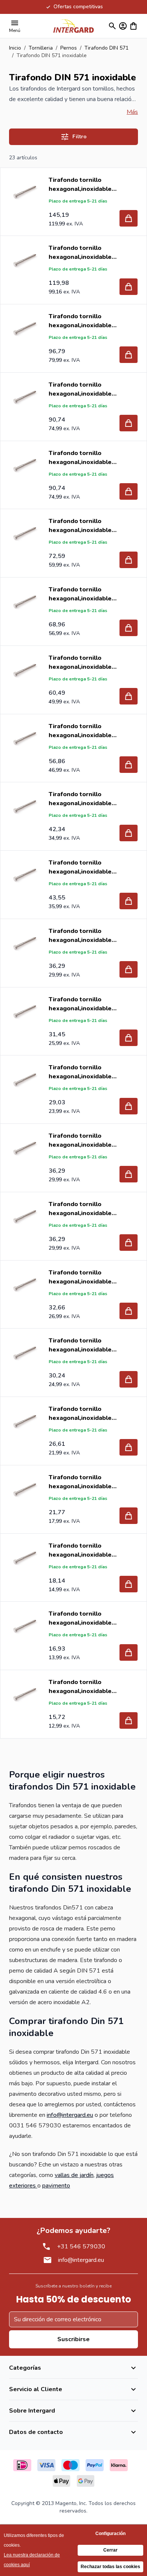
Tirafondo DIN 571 (106, 48)
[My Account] (123, 26)
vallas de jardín (74, 2175)
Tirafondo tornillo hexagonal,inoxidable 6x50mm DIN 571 (80, 1482)
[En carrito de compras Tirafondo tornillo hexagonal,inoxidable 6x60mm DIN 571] (129, 1447)
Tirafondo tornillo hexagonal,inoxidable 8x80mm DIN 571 (80, 663)
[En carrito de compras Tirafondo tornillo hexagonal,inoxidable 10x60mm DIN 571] (129, 491)
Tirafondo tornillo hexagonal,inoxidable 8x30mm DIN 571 (80, 1072)
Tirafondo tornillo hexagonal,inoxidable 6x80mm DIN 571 (80, 1277)
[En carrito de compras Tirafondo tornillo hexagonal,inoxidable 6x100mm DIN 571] (129, 1174)
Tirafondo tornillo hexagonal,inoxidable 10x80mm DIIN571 (80, 321)
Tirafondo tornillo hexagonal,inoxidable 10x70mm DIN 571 (80, 389)
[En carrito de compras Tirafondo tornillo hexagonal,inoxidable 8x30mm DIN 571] (129, 1106)
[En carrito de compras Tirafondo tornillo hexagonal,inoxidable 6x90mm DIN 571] (129, 1243)
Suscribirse (73, 2339)
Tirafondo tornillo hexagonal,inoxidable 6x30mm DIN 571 (80, 1687)
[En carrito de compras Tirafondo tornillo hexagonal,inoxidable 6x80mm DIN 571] (129, 1311)
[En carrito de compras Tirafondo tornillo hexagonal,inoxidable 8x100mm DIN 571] (129, 560)
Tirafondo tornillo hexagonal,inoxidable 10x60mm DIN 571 (80, 458)
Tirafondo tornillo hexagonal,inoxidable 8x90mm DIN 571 (80, 594)
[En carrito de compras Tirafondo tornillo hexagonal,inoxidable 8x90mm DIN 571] (129, 628)
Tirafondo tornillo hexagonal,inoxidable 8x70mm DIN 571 (80, 731)
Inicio (15, 48)
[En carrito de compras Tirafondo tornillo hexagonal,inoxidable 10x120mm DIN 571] (129, 218)
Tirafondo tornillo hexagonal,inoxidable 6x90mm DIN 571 (80, 1209)
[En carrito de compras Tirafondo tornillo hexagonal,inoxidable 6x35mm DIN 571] (129, 1652)
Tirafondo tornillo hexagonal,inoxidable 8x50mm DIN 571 (80, 867)
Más (132, 112)
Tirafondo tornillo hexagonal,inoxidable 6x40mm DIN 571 (80, 1550)
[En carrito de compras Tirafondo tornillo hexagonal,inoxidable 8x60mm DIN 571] (129, 833)
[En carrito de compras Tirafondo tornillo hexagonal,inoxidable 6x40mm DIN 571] (129, 1584)
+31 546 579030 (81, 2246)
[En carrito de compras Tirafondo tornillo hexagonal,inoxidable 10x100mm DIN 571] (129, 287)
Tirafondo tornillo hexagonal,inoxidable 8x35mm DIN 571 (80, 1004)
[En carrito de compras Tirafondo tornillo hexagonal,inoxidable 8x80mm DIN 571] (129, 696)
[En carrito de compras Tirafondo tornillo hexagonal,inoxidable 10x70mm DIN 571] (129, 423)
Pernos (69, 48)
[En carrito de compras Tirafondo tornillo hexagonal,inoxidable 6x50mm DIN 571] (129, 1516)
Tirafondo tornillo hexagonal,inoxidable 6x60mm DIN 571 (80, 1414)
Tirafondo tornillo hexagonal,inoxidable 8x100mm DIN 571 (80, 526)
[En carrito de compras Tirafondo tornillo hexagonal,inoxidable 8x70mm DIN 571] (129, 765)
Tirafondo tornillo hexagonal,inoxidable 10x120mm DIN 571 (80, 185)
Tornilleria (41, 48)
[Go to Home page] (73, 26)
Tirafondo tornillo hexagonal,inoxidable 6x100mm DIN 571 (80, 1141)
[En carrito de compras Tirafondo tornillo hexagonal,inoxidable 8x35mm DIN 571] (129, 1038)
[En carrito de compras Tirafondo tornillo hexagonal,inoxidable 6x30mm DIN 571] (129, 1720)
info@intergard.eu (70, 2115)
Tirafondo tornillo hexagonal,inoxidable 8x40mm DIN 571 (80, 936)
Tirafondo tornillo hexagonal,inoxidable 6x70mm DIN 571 (80, 1345)
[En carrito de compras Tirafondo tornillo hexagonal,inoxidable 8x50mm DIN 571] (129, 901)
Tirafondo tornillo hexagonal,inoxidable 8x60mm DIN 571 (80, 799)
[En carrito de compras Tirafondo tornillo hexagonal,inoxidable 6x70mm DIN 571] (129, 1379)
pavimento (56, 2186)
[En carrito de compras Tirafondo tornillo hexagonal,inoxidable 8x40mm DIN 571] (129, 969)
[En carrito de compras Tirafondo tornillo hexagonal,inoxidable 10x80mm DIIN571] (129, 355)
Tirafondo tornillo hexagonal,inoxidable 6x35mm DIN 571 (80, 1618)
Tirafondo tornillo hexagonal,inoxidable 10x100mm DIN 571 (80, 253)
